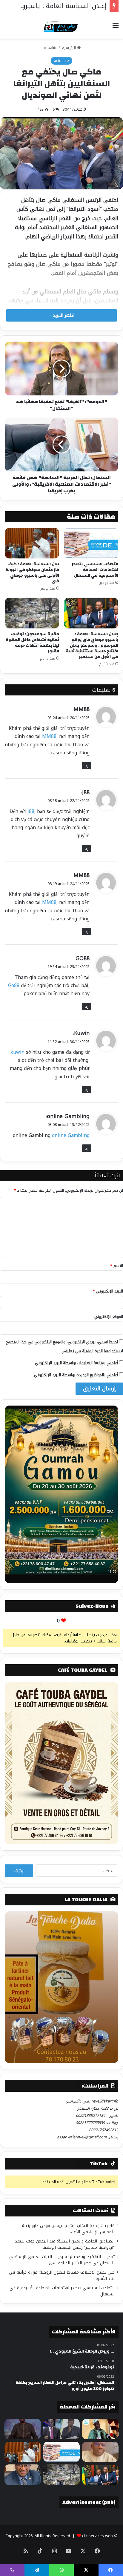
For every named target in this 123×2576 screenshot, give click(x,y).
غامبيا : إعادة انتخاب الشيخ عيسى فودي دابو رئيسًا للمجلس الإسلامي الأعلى (67, 2229)
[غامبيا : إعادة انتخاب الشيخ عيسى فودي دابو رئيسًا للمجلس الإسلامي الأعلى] (100, 2429)
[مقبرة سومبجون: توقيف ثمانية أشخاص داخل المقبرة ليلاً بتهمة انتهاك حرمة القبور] (32, 613)
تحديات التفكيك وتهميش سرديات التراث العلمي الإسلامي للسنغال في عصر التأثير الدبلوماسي (62, 2260)
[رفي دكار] (62, 25)
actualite (50, 48)
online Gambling (68, 1116)
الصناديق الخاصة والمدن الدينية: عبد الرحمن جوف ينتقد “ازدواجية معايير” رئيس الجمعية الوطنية (65, 2244)
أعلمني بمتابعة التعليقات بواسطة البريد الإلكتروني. (76, 1363)
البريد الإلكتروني (108, 1291)
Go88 (14, 985)
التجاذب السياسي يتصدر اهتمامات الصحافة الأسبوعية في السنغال (95, 570)
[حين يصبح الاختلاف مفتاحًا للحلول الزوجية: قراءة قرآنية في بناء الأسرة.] (100, 2452)
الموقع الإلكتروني (109, 1317)
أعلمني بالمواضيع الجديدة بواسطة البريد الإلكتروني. (76, 1375)
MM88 (82, 709)
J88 (86, 792)
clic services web (97, 2536)
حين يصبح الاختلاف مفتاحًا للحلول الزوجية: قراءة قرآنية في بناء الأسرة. (62, 2275)
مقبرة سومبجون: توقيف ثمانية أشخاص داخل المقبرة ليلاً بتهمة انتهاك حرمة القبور (32, 643)
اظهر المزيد (63, 315)
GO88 (83, 958)
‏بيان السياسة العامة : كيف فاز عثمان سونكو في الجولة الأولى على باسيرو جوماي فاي (32, 573)
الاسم (117, 1266)
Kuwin (82, 1033)
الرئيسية (69, 48)
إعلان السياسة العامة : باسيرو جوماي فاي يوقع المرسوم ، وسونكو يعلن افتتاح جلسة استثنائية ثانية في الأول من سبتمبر (92, 645)
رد (87, 766)
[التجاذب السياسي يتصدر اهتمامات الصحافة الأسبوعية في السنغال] (91, 543)
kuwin (17, 1052)
